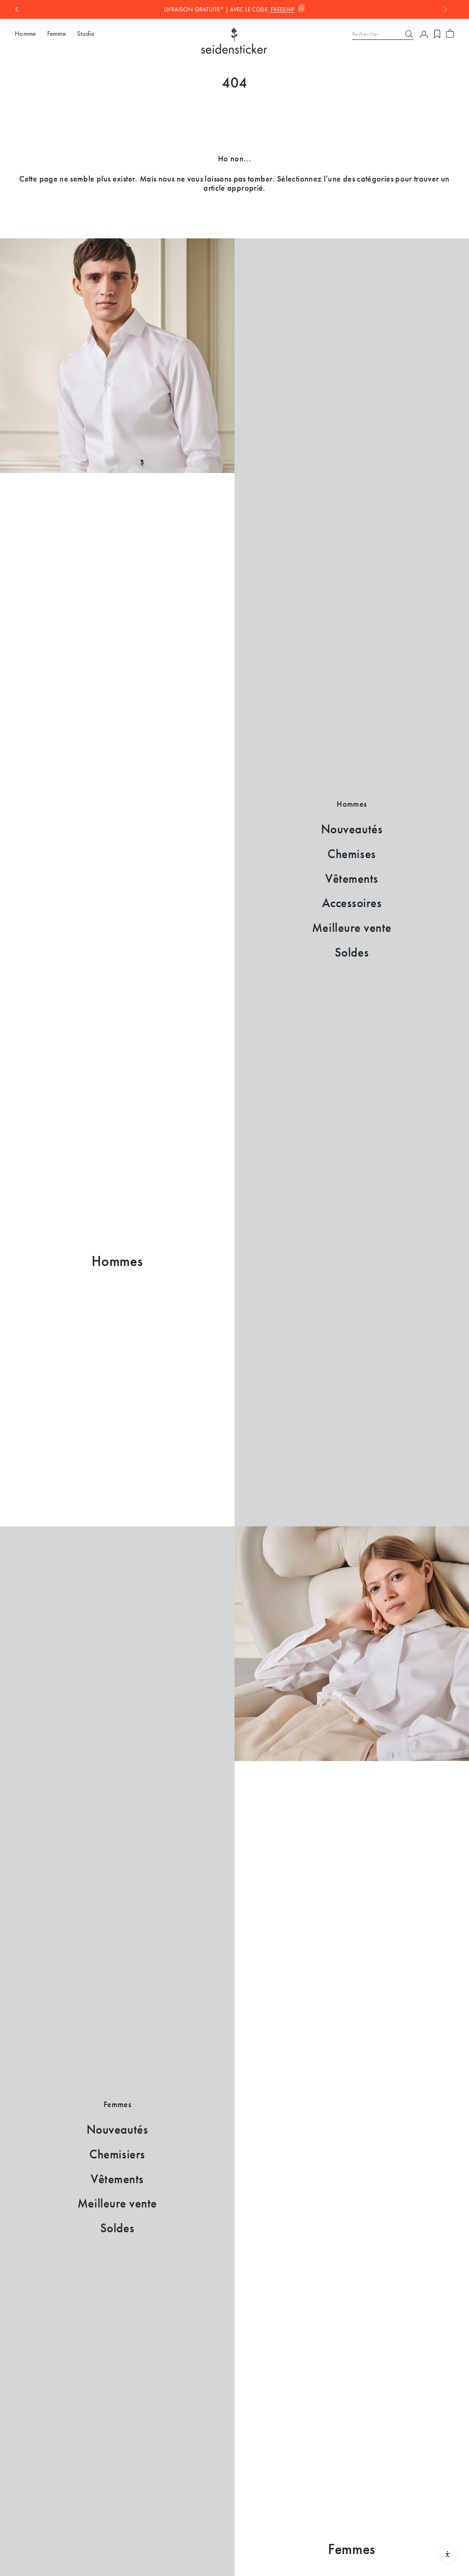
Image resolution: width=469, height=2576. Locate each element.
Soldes (352, 952)
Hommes (117, 1261)
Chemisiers (117, 2154)
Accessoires (352, 903)
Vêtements (352, 879)
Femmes (352, 2549)
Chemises (352, 854)
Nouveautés (352, 829)
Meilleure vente (352, 928)
